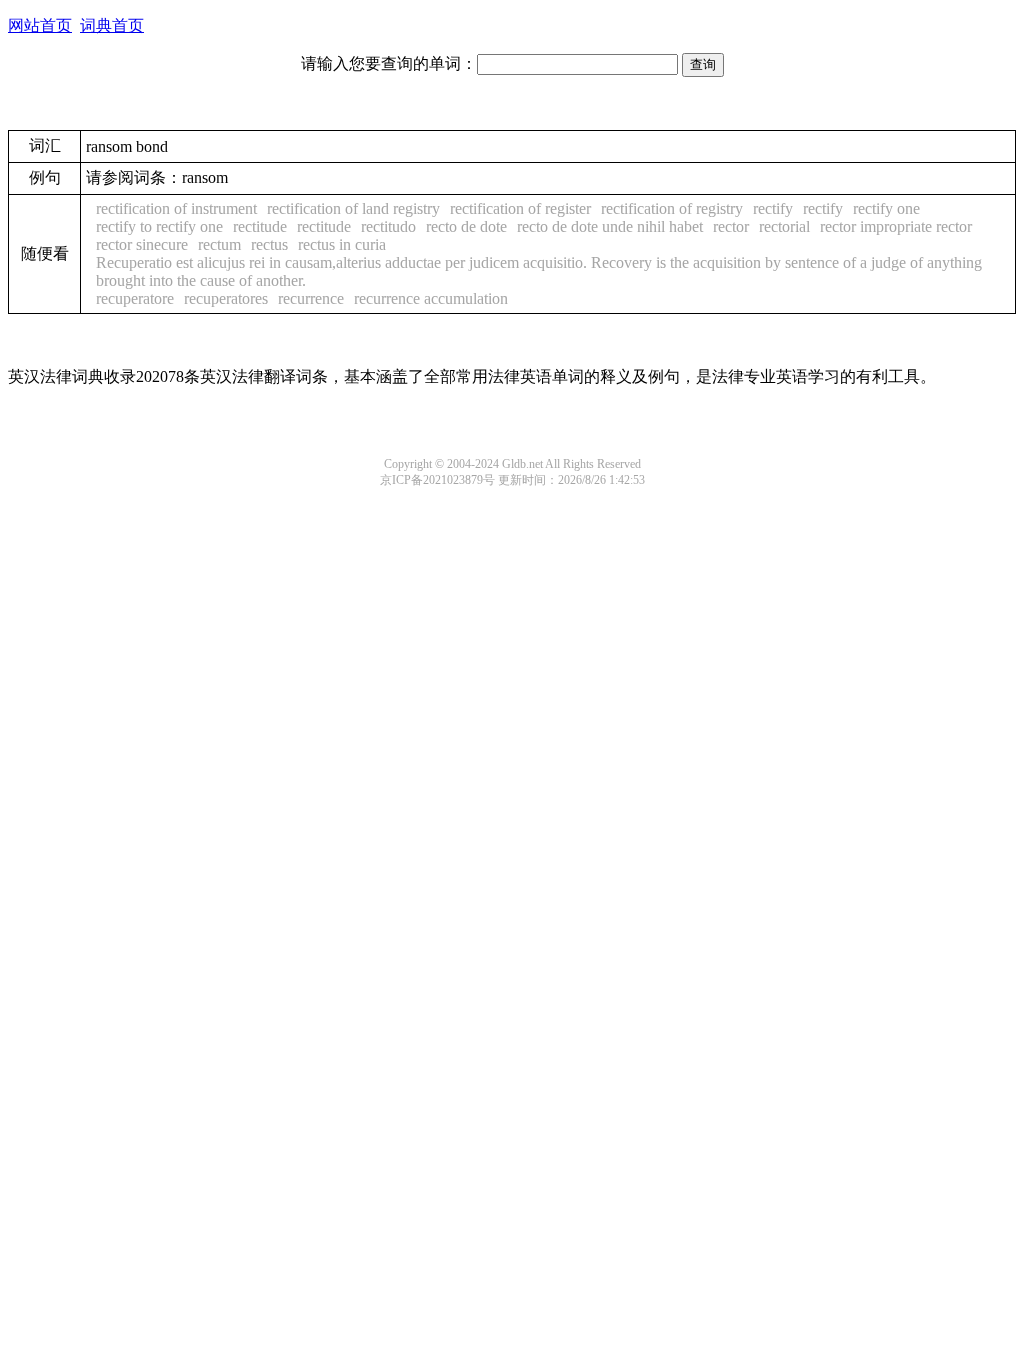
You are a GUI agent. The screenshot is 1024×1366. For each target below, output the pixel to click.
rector (731, 226)
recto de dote (466, 226)
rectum (219, 244)
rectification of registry (672, 208)
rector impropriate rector (896, 226)
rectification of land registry (353, 208)
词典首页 (112, 25)
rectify (773, 208)
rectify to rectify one (159, 226)
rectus (269, 244)
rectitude (260, 226)
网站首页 (40, 25)
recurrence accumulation (431, 298)
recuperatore (135, 298)
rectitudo (388, 226)
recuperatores (226, 298)
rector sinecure (142, 244)
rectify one (886, 208)
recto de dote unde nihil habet (610, 226)
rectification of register (520, 208)
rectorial (784, 226)
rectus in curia (342, 244)
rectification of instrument (176, 208)
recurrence (311, 298)
